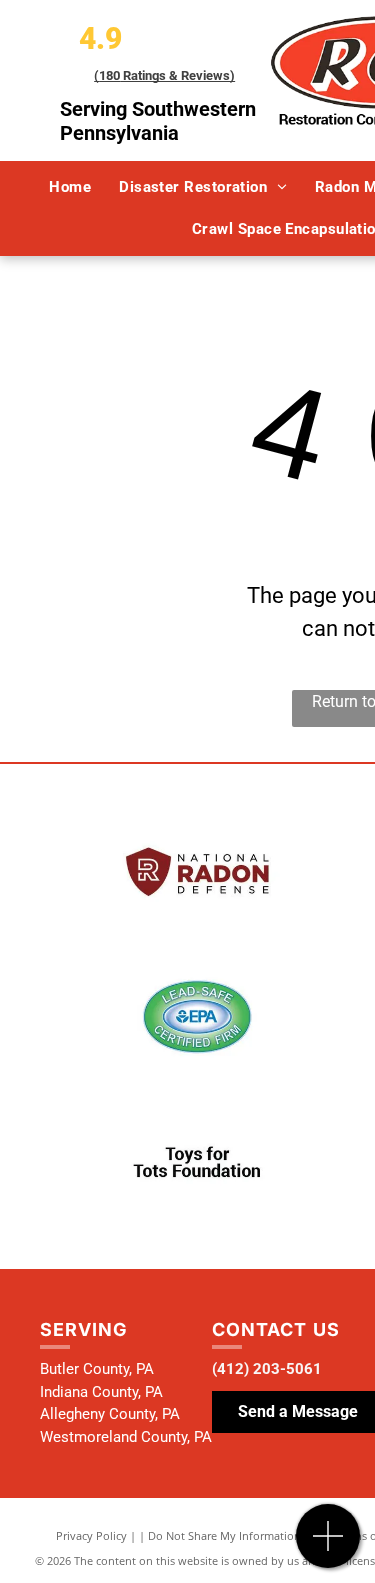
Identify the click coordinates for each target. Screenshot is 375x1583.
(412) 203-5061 (267, 1369)
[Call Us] (328, 1546)
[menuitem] (70, 187)
